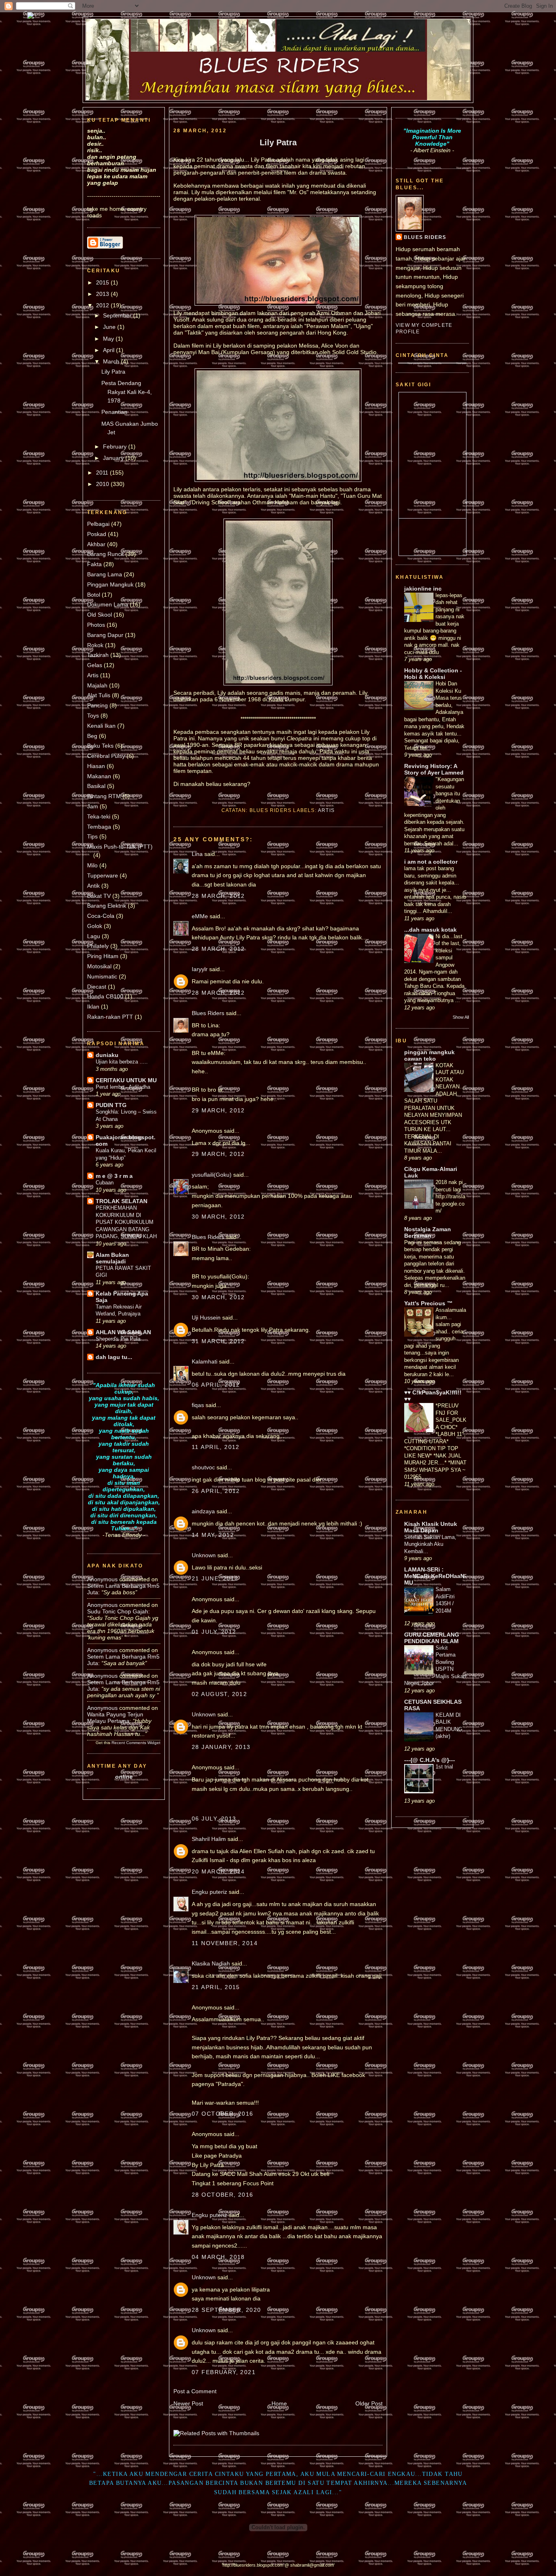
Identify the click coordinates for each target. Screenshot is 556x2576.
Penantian (114, 412)
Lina (197, 854)
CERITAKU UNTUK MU (126, 1080)
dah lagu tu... (114, 1357)
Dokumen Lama (108, 604)
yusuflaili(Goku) (212, 1175)
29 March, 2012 (218, 1110)
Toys (93, 716)
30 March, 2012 (218, 1217)
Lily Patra (113, 372)
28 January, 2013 (221, 1747)
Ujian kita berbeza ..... (122, 1062)
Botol (94, 595)
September (118, 315)
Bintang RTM (104, 796)
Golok (95, 926)
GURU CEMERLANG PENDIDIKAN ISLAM (432, 1638)
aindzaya (203, 1511)
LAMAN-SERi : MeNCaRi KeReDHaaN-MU (435, 1576)
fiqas (198, 1405)
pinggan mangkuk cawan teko (429, 1055)
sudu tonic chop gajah (118, 1611)
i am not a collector (431, 862)
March (112, 361)
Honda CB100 (105, 996)
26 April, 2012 (216, 1491)
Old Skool (100, 615)
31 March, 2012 (218, 1341)
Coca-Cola (101, 916)
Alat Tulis (99, 695)
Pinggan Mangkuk (110, 584)
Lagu (94, 936)
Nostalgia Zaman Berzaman (428, 1232)
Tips (92, 836)
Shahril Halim (209, 1839)
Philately (98, 946)
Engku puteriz (209, 1892)
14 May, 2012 (213, 1535)
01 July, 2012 (214, 1632)
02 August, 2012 (219, 1694)
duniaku (107, 1055)
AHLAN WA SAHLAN (123, 1332)
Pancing (97, 705)
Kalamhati (205, 1361)
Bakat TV (99, 896)
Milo (92, 865)
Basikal (96, 786)
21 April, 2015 (216, 1987)
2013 (103, 294)
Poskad (97, 534)
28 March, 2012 (218, 896)
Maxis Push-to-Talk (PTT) (120, 847)
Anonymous (102, 1579)
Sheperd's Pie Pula (118, 1339)
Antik (93, 886)
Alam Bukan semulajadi (112, 1258)
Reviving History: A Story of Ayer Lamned (434, 769)
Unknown (204, 1555)
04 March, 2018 (218, 2257)
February (116, 446)
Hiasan (96, 766)
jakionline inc (423, 589)
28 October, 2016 (223, 2195)
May (109, 339)
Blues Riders (208, 1013)
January (114, 458)
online (124, 1777)
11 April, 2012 (216, 1447)
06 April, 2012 (216, 1385)
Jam (93, 806)
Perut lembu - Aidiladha (123, 1087)
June (110, 327)
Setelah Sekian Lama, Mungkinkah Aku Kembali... (430, 1544)
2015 (103, 282)
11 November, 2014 (225, 1943)
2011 (103, 473)
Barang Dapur (105, 635)
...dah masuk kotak (430, 930)
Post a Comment (195, 2391)
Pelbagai (98, 524)
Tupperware (103, 875)
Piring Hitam (103, 956)
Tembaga (99, 827)
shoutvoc (203, 1467)
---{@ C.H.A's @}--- (430, 1760)
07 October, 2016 (223, 2114)
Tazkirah (98, 655)
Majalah (97, 685)
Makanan (99, 776)
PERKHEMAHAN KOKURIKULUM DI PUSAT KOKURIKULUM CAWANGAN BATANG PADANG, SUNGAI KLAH (126, 1222)
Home (279, 2403)
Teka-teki (99, 816)
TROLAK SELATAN (121, 1201)
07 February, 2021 (224, 2372)
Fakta (94, 564)
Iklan (93, 1007)
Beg (92, 736)
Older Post (369, 2403)
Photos (96, 625)
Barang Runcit (105, 554)
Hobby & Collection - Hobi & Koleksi (433, 674)
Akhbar (96, 544)
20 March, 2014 (218, 1871)
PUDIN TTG (111, 1105)
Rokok (95, 645)
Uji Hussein (206, 1318)
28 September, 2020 (227, 2310)
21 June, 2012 (215, 1578)
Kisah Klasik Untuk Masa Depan (431, 1527)
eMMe (200, 916)
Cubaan (105, 1183)
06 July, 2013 (214, 1819)
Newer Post (188, 2403)
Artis (93, 675)
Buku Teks (100, 746)
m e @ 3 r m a (114, 1176)
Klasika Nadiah (211, 1963)
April (109, 350)
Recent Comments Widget (136, 1743)
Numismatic (102, 976)
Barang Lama (105, 574)
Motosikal (99, 966)
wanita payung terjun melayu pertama (115, 1718)
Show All (461, 1017)
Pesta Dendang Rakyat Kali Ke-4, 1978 (127, 392)
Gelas (95, 665)
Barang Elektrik (107, 906)
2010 (103, 484)
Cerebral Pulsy (106, 756)
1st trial (444, 1767)
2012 (103, 305)
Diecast (97, 987)
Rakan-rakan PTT (110, 1017)
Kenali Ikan (101, 726)
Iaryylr (200, 969)
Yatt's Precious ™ (428, 1303)
